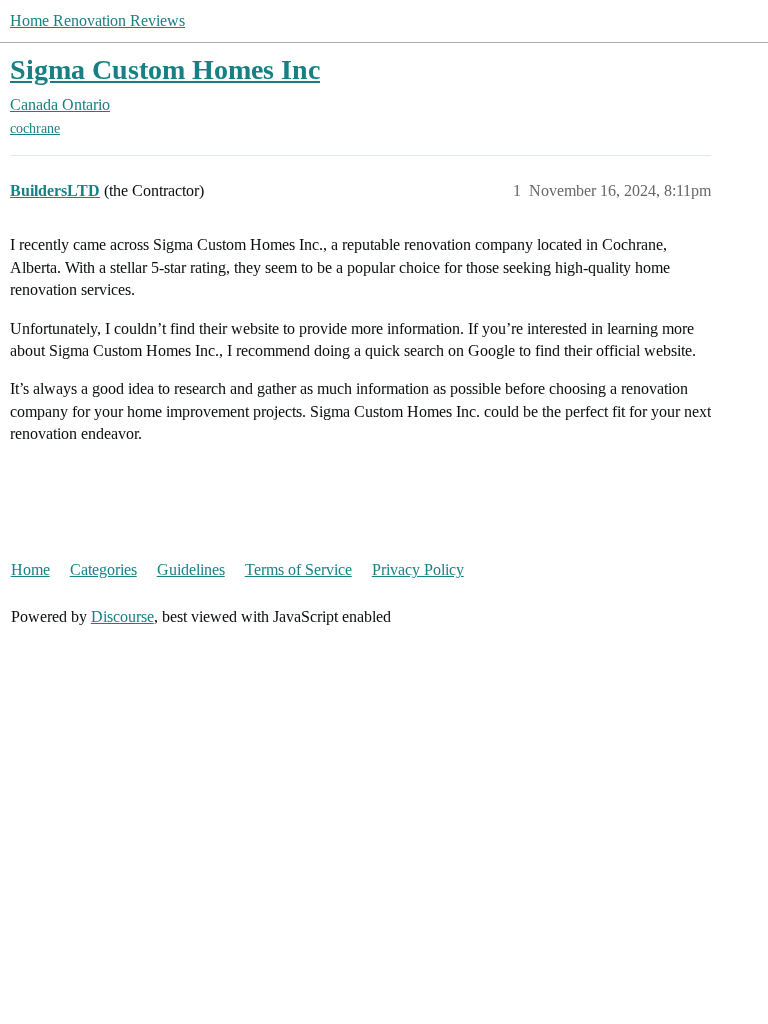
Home (30, 569)
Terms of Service (298, 569)
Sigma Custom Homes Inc (165, 69)
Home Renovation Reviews (97, 20)
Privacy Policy (418, 569)
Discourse (122, 616)
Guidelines (191, 569)
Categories (103, 569)
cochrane (35, 128)
